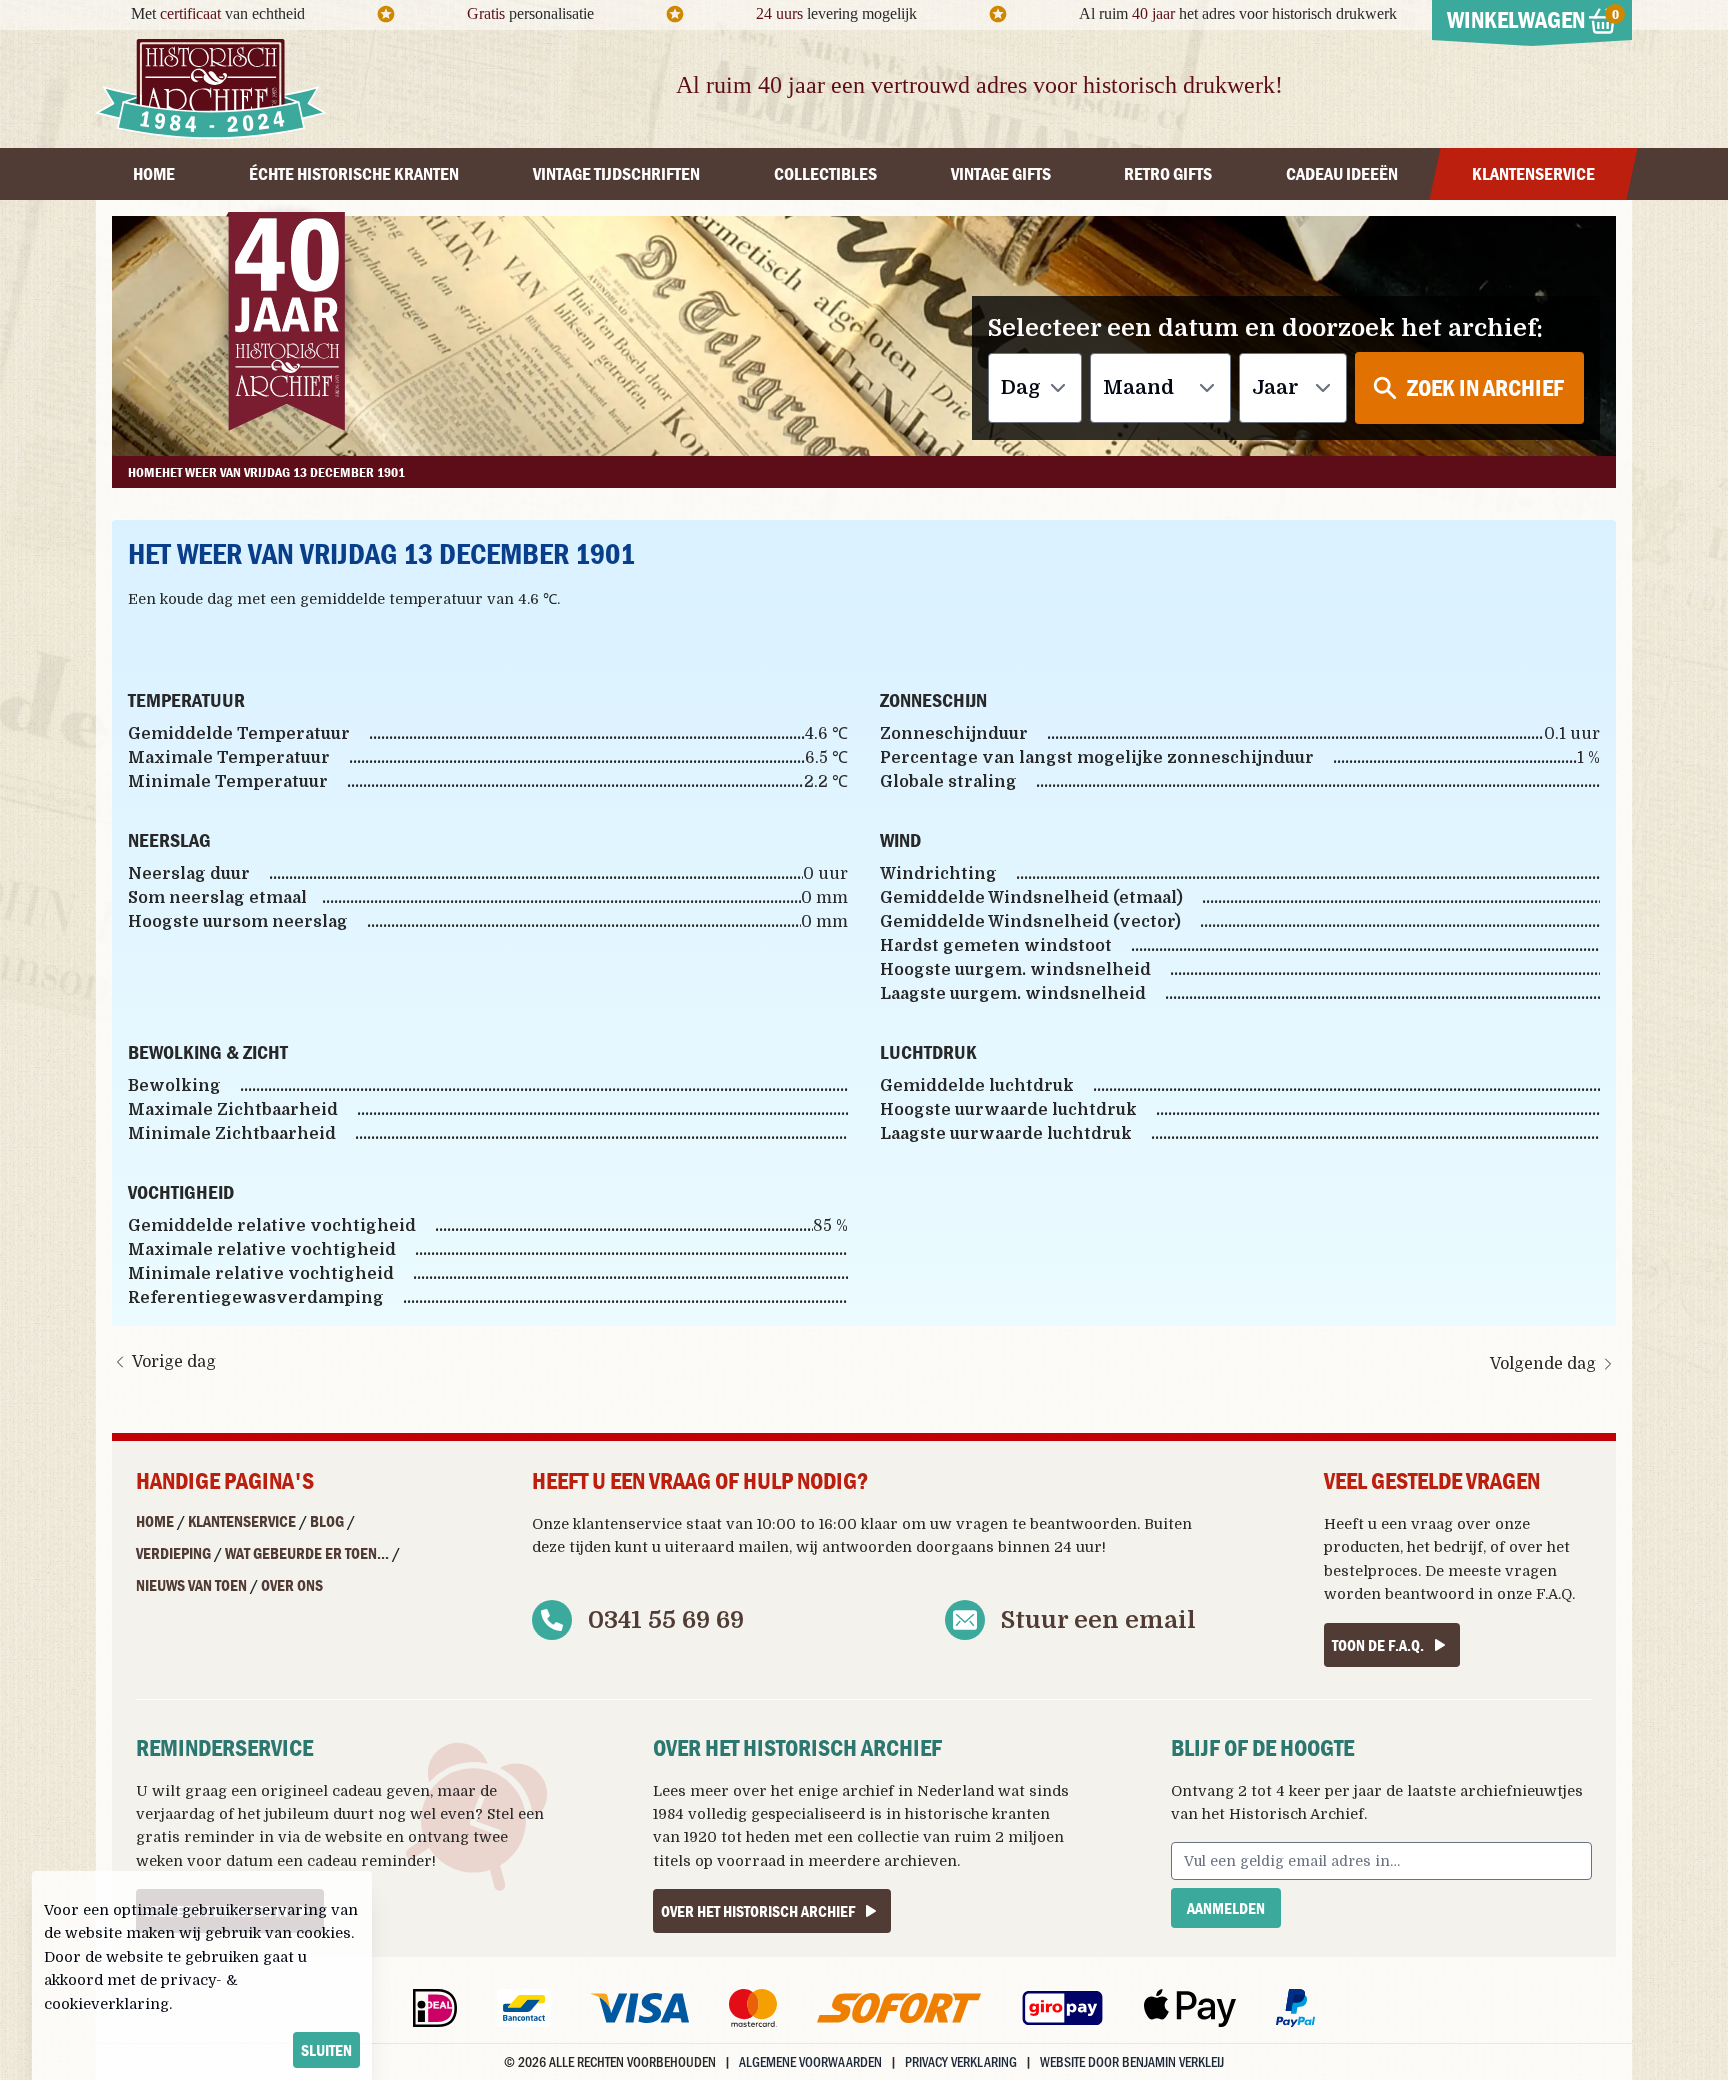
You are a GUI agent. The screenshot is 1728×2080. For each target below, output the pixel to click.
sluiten (326, 2050)
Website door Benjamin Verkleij (1132, 2061)
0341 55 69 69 (666, 1620)
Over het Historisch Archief (758, 1911)
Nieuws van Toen (191, 1585)
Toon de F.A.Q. (1378, 1645)
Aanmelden (1226, 1908)
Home (155, 1521)
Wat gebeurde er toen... (307, 1553)
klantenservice (627, 1524)
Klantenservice (242, 1521)
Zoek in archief (1485, 387)
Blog (327, 1521)
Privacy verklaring (961, 2061)
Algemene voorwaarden (810, 2061)
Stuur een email (1098, 1620)
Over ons (292, 1585)
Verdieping (173, 1553)
